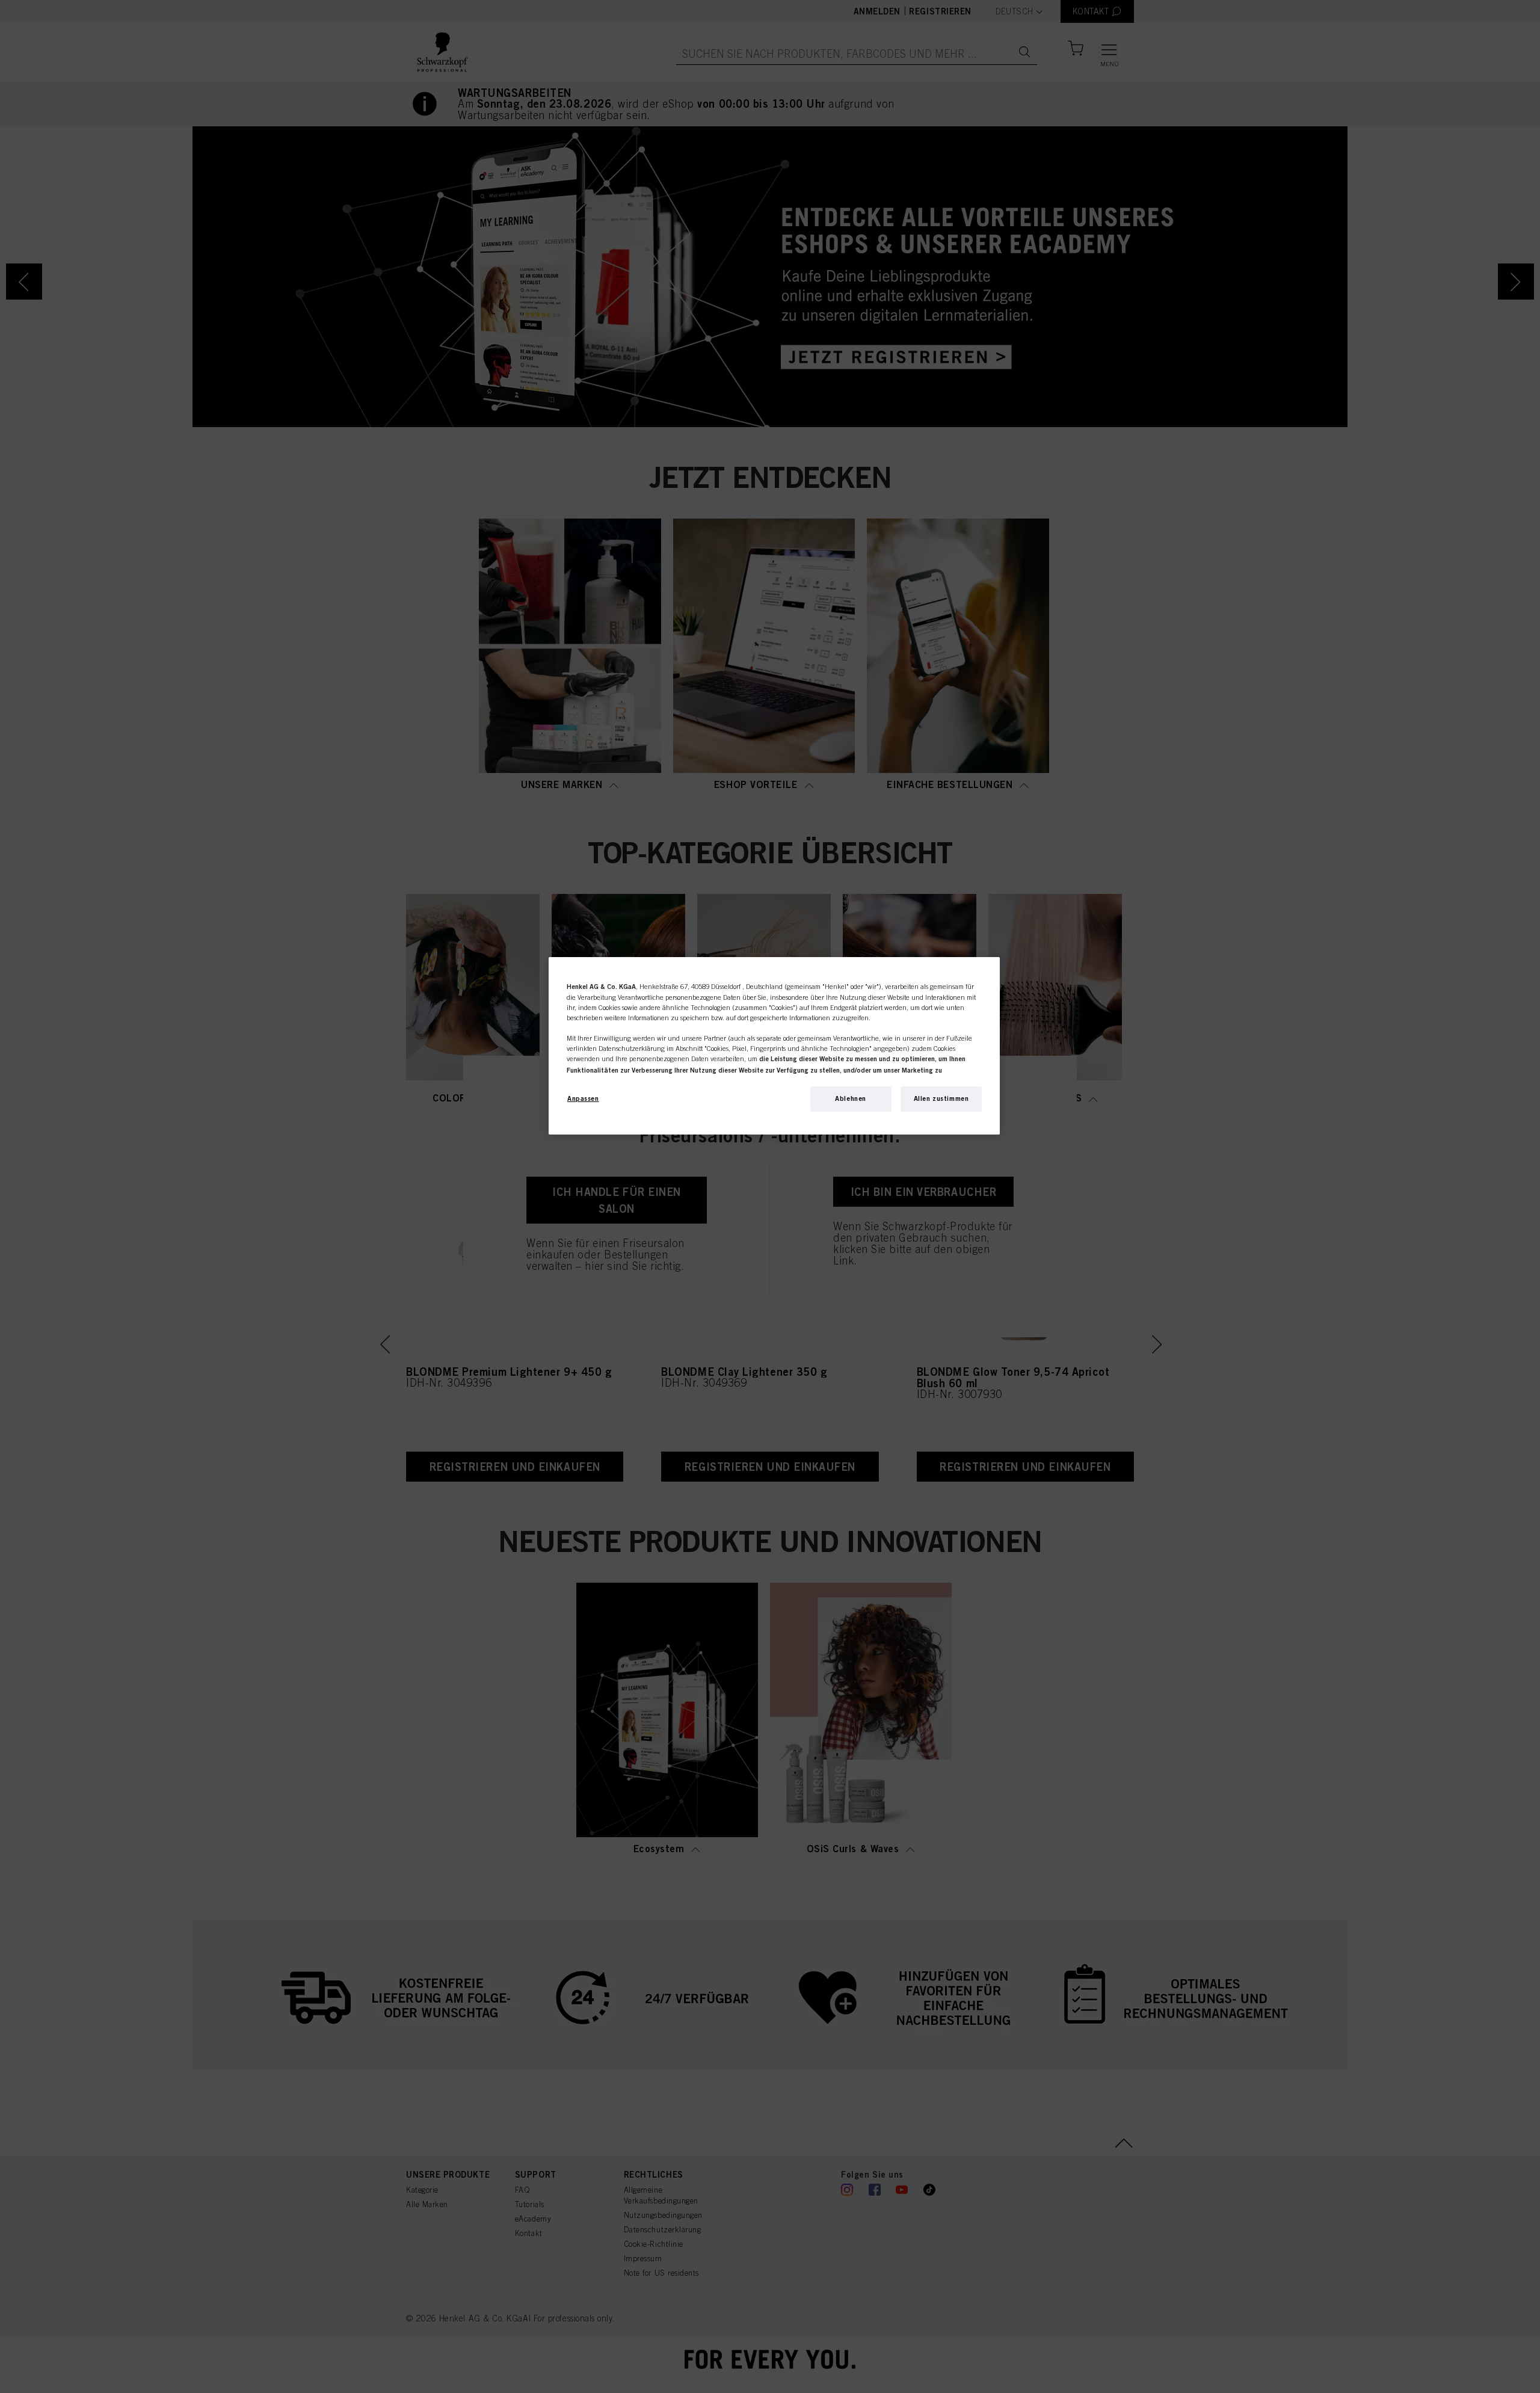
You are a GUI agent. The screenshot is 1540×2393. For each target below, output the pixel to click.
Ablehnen (851, 1098)
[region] (774, 1046)
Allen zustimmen (941, 1098)
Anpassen (583, 1098)
